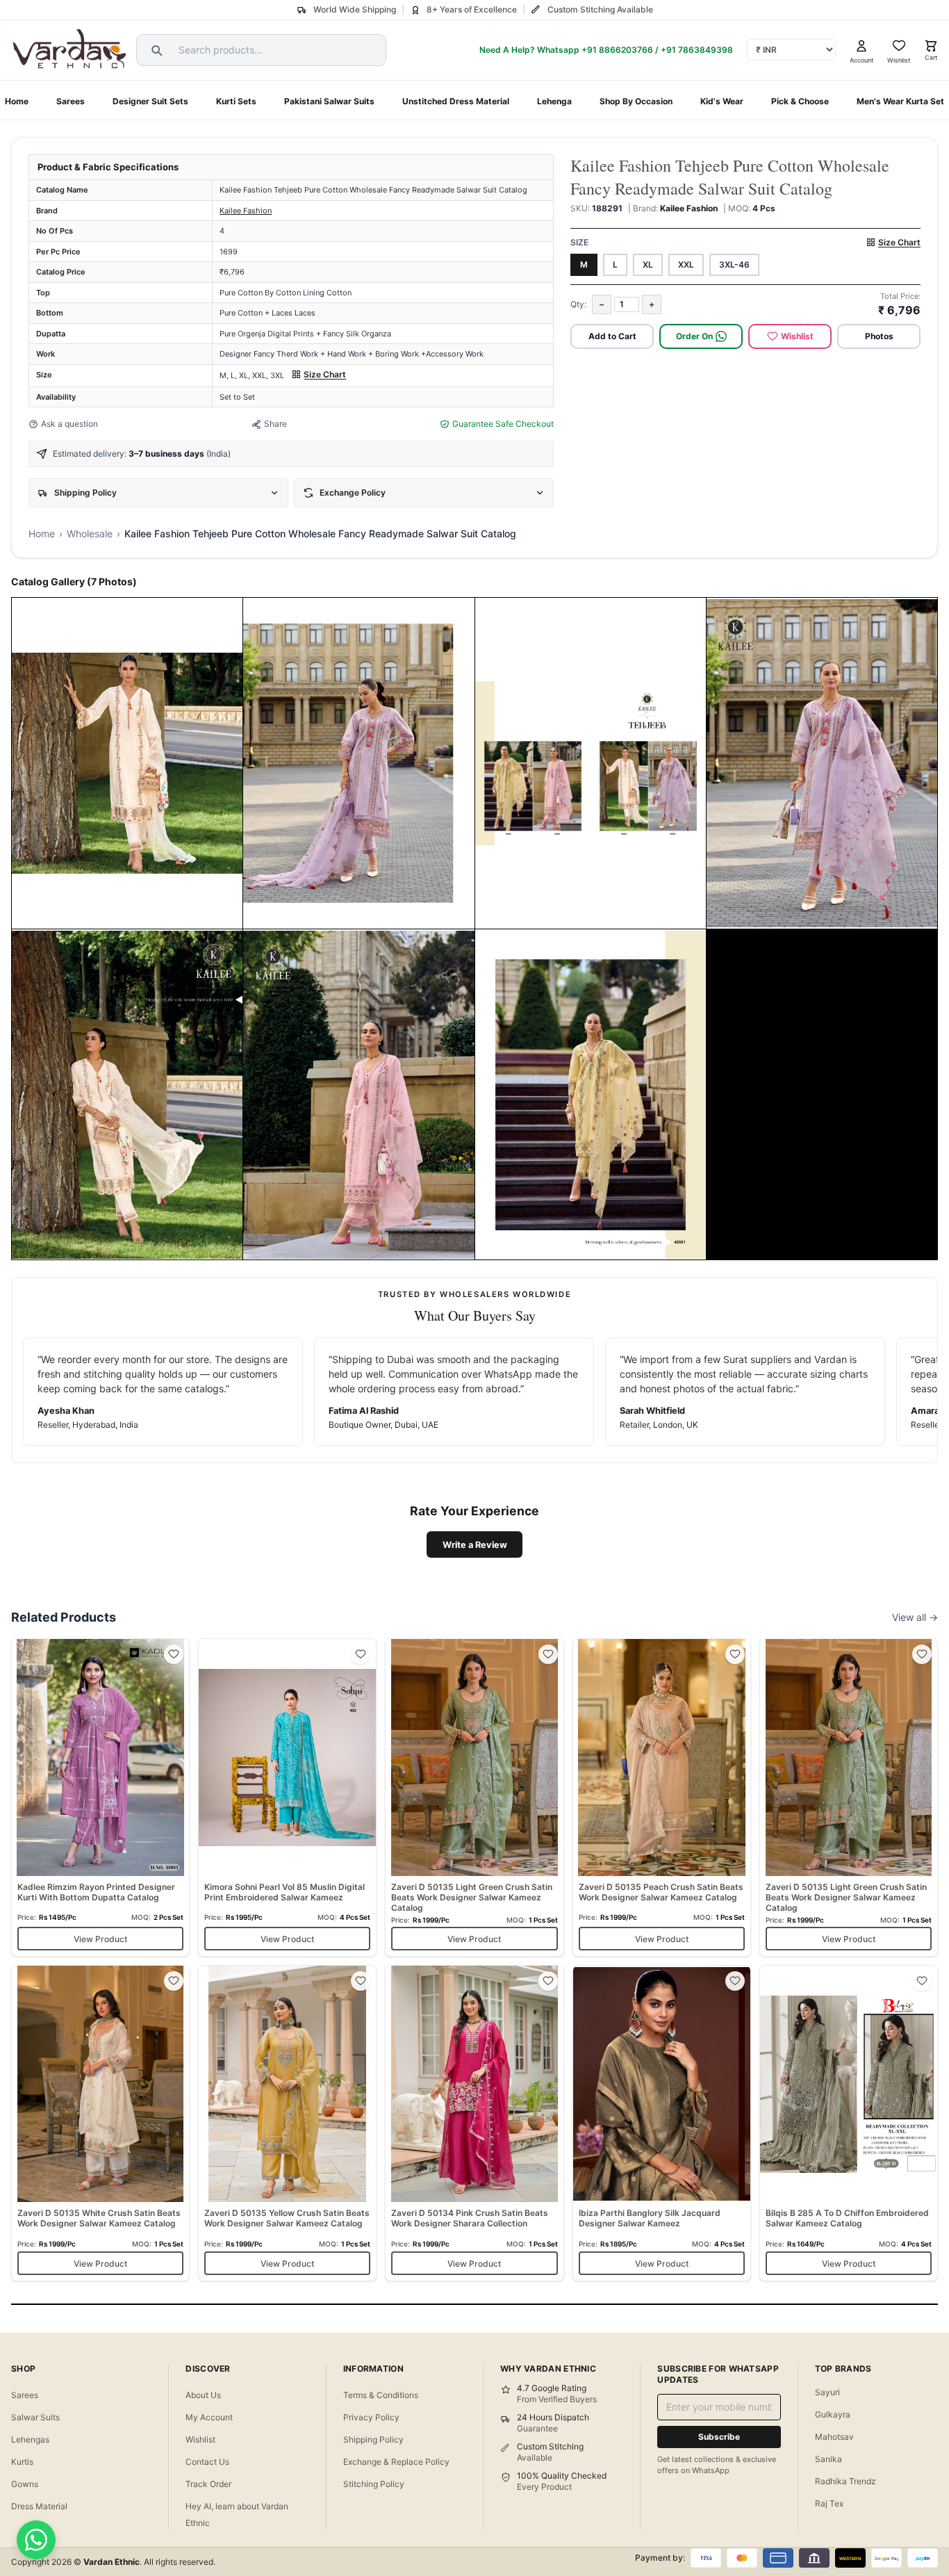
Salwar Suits (35, 2417)
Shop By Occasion (636, 101)
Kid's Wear (722, 101)
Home (17, 101)
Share (275, 424)
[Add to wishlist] (174, 1654)
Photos (879, 336)
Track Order (208, 2484)
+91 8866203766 (617, 50)
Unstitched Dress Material (456, 101)
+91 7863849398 (697, 50)
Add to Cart (612, 336)
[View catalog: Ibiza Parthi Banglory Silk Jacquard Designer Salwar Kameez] (662, 2123)
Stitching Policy (374, 2484)
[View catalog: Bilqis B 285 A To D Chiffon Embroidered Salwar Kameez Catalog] (849, 2123)
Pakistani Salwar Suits (329, 101)
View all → (915, 1617)
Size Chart (325, 374)
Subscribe (719, 2437)
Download (147, 913)
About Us (203, 2395)
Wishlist (797, 336)
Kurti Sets (236, 101)
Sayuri (827, 2392)
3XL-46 (734, 264)
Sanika (828, 2459)
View (98, 913)
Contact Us (207, 2462)
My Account (209, 2417)
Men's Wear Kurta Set (900, 101)
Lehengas (30, 2439)
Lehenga (554, 101)
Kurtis (22, 2462)
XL (648, 264)
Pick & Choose (800, 101)
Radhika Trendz (845, 2481)
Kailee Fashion (246, 211)
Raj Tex (829, 2503)
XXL (686, 264)
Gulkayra (833, 2414)
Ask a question (69, 424)
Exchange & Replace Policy (396, 2462)
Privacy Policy (371, 2417)
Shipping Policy (373, 2439)
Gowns (25, 2484)
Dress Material (39, 2506)
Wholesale (90, 533)
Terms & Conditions (381, 2395)
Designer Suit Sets (150, 101)
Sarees (71, 101)
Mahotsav (834, 2437)
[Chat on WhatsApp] (36, 2540)
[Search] (155, 50)
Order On (694, 336)
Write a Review (475, 1545)
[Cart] (931, 46)
